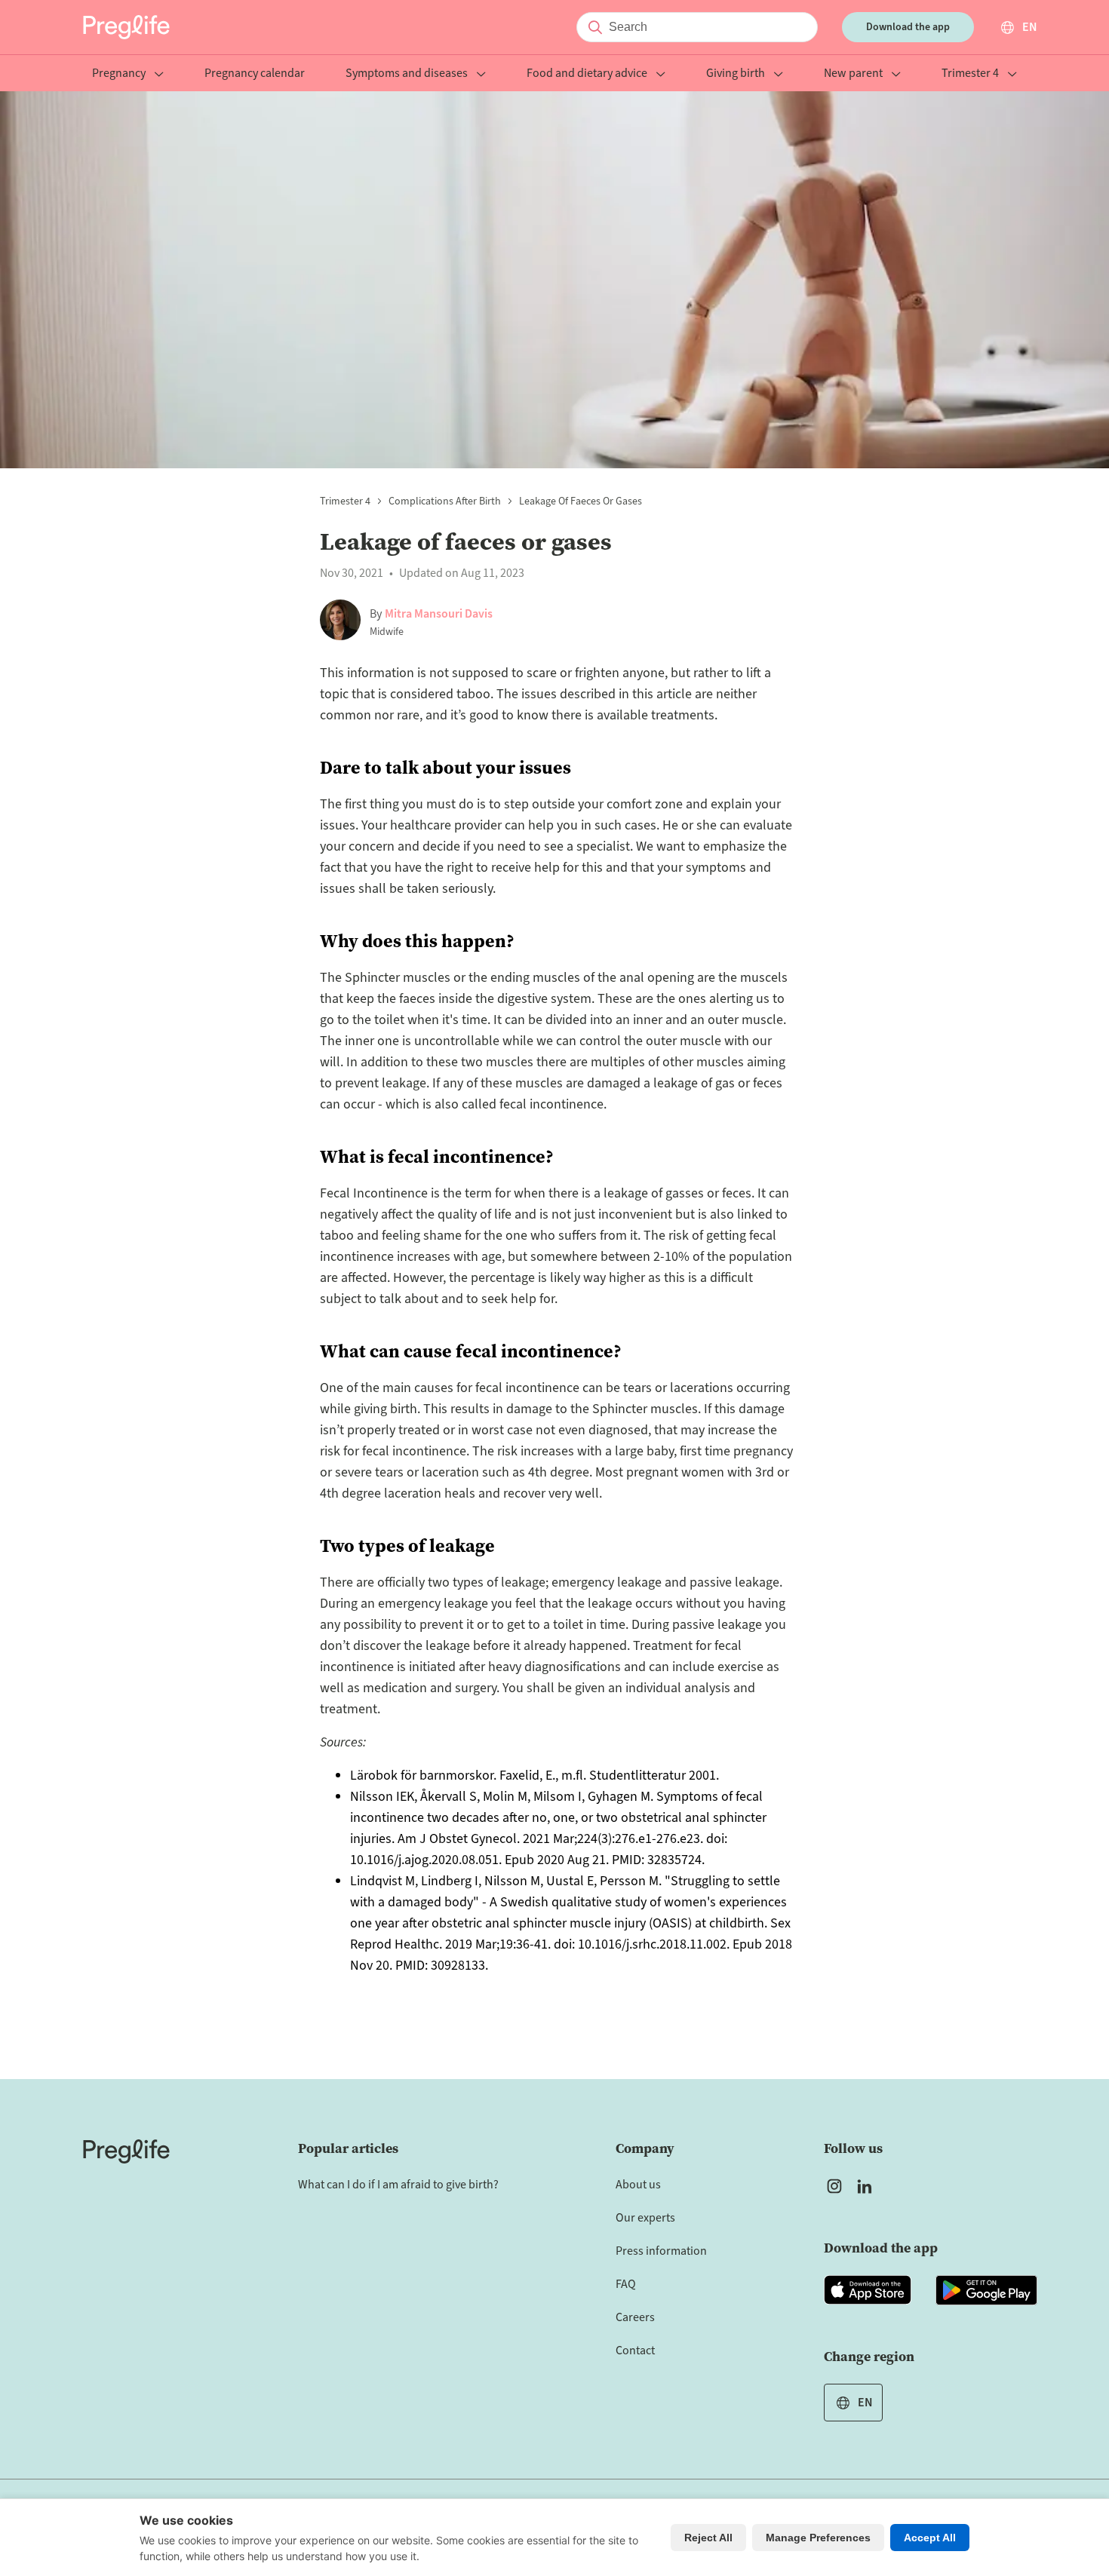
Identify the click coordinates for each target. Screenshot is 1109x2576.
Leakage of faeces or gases (581, 501)
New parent (853, 74)
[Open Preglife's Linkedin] (868, 2186)
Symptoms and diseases (407, 74)
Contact (635, 2351)
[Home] (126, 2151)
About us (638, 2185)
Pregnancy (119, 74)
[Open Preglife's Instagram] (834, 2186)
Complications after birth (445, 501)
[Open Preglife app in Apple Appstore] (868, 2290)
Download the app (908, 27)
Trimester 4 (970, 74)
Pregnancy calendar (255, 74)
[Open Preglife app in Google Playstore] (986, 2290)
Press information (661, 2251)
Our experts (645, 2218)
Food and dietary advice (587, 74)
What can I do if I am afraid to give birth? (398, 2185)
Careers (635, 2317)
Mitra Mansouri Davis (439, 614)
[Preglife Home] (126, 27)
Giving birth (736, 74)
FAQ (626, 2284)
